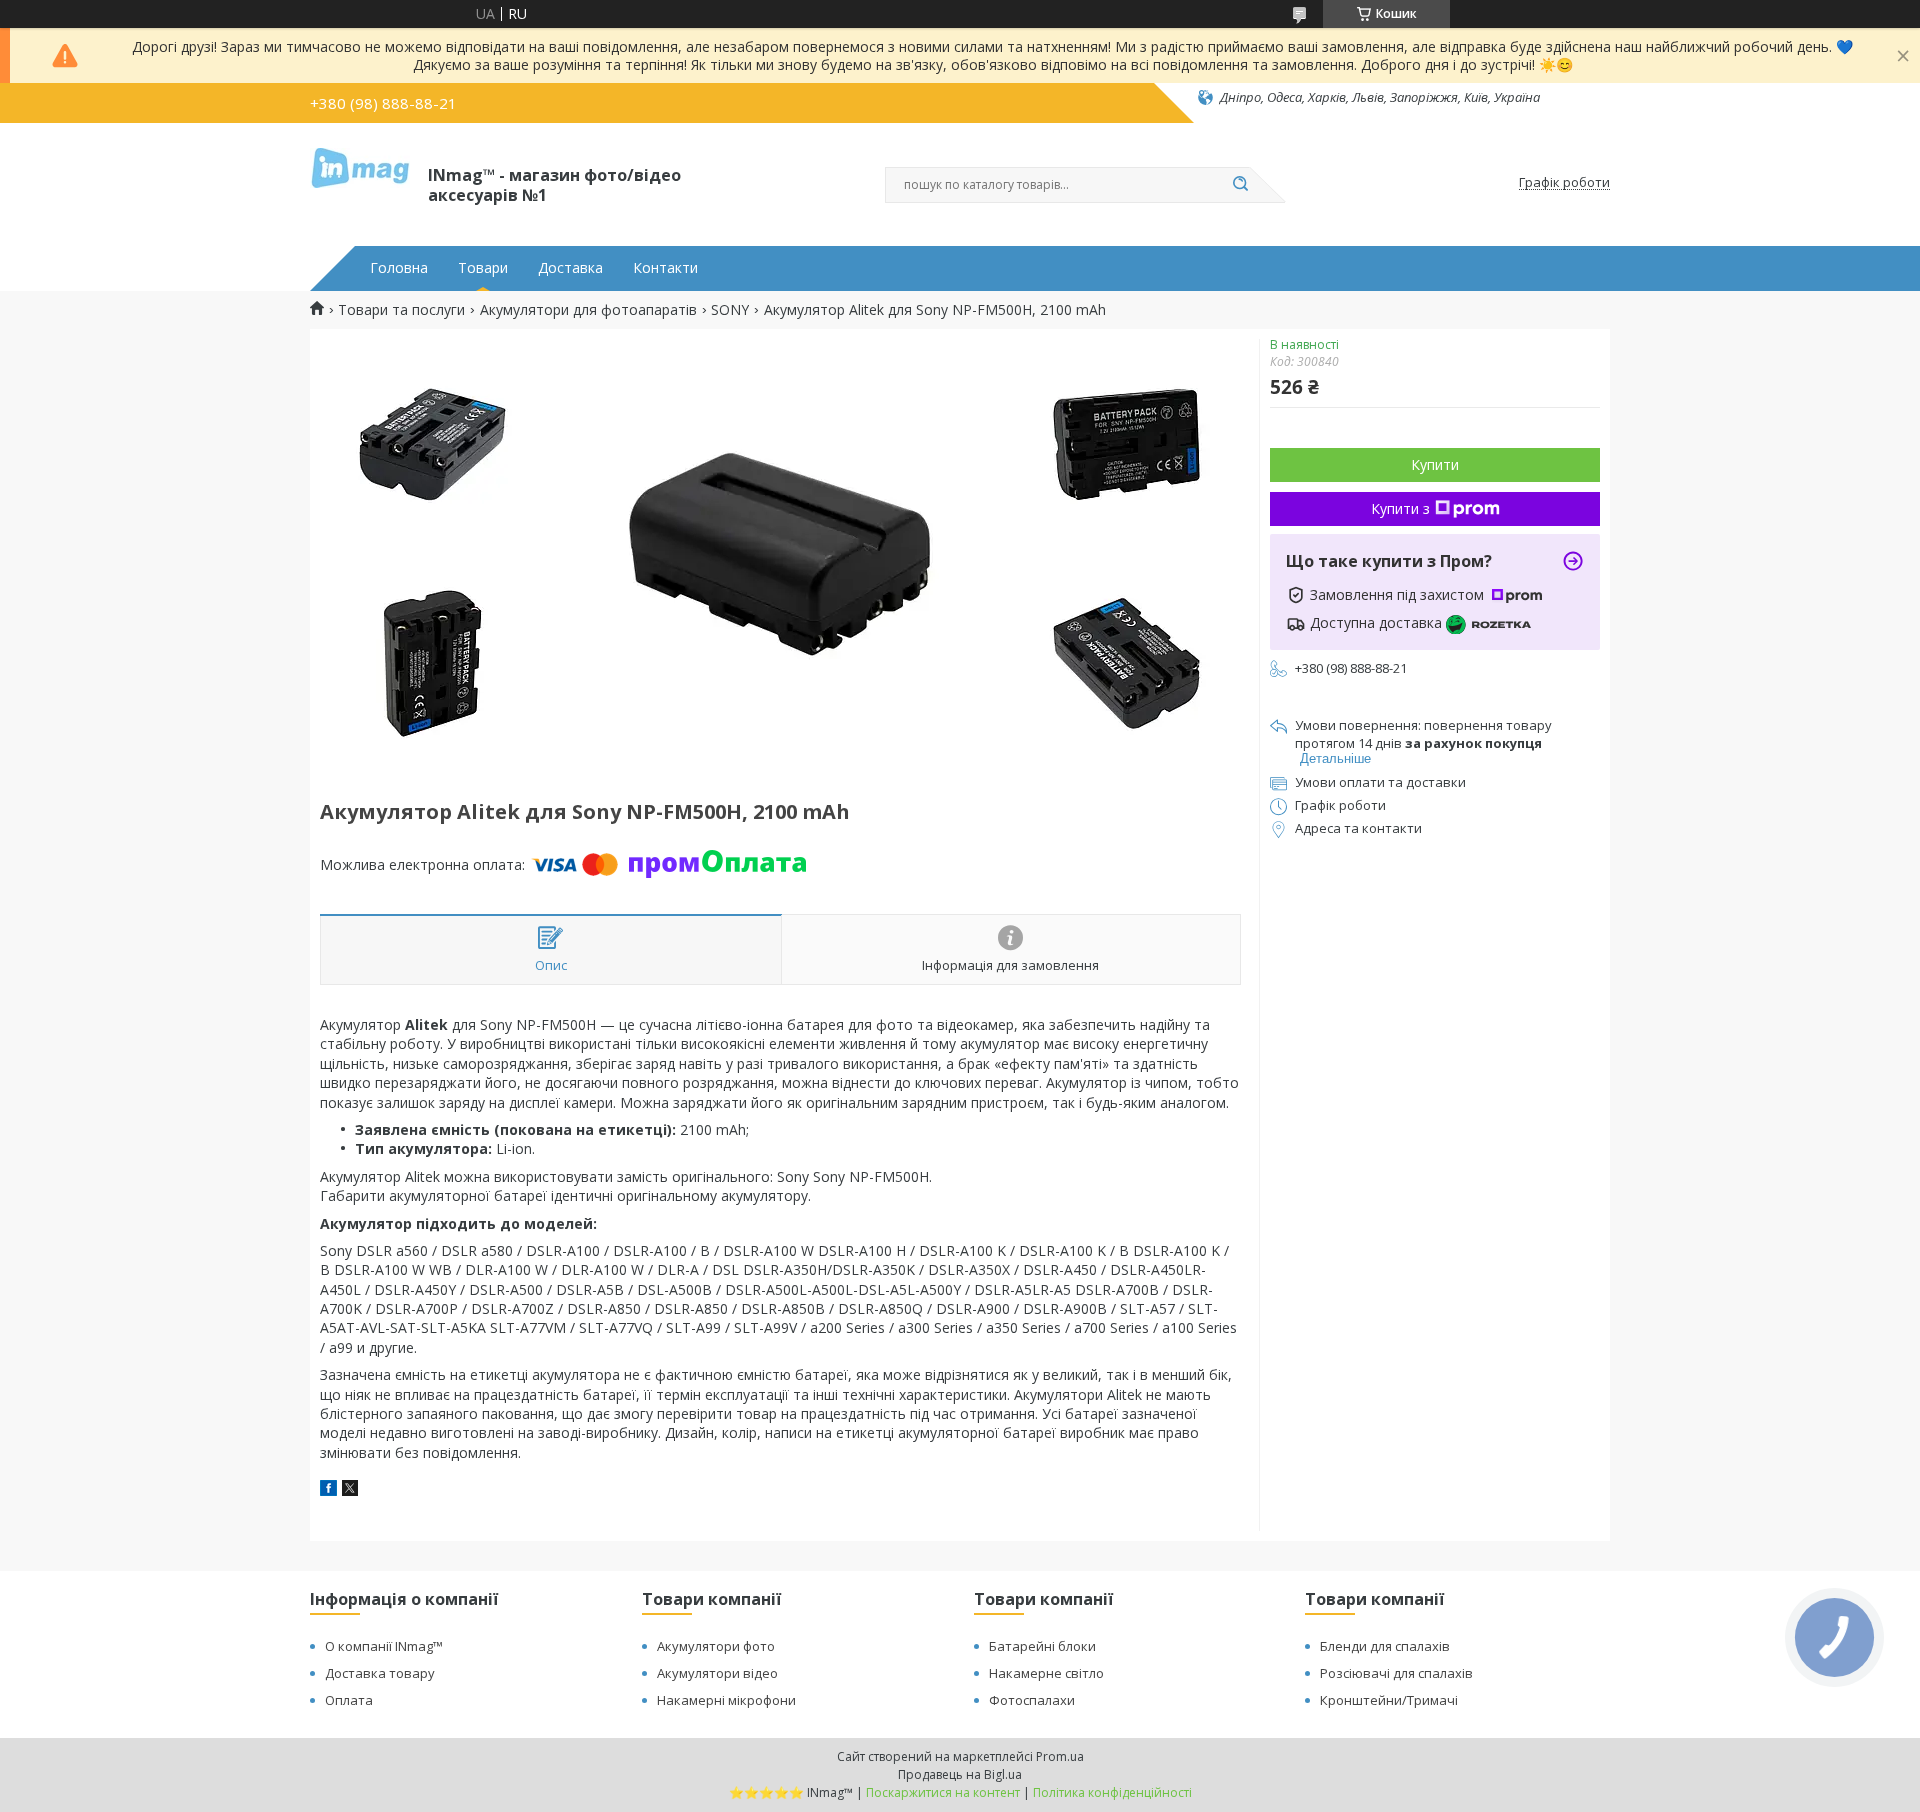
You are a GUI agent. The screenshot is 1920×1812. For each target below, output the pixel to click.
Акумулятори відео (717, 1673)
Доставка (570, 268)
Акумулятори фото (716, 1646)
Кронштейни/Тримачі (1389, 1700)
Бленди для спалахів (1385, 1646)
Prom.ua (1060, 1756)
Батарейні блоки (1042, 1646)
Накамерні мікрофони (726, 1700)
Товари (483, 268)
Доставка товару (380, 1673)
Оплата (349, 1700)
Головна (399, 268)
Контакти (665, 268)
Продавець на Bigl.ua (960, 1774)
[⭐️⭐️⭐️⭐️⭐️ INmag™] (360, 183)
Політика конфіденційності (1112, 1792)
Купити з (1400, 508)
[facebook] (328, 1490)
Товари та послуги (401, 310)
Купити (1435, 464)
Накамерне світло (1046, 1673)
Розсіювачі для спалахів (1396, 1673)
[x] (350, 1490)
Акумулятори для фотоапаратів (588, 310)
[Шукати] (1240, 185)
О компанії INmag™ (384, 1646)
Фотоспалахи (1032, 1700)
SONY (730, 310)
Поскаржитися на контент (943, 1792)
